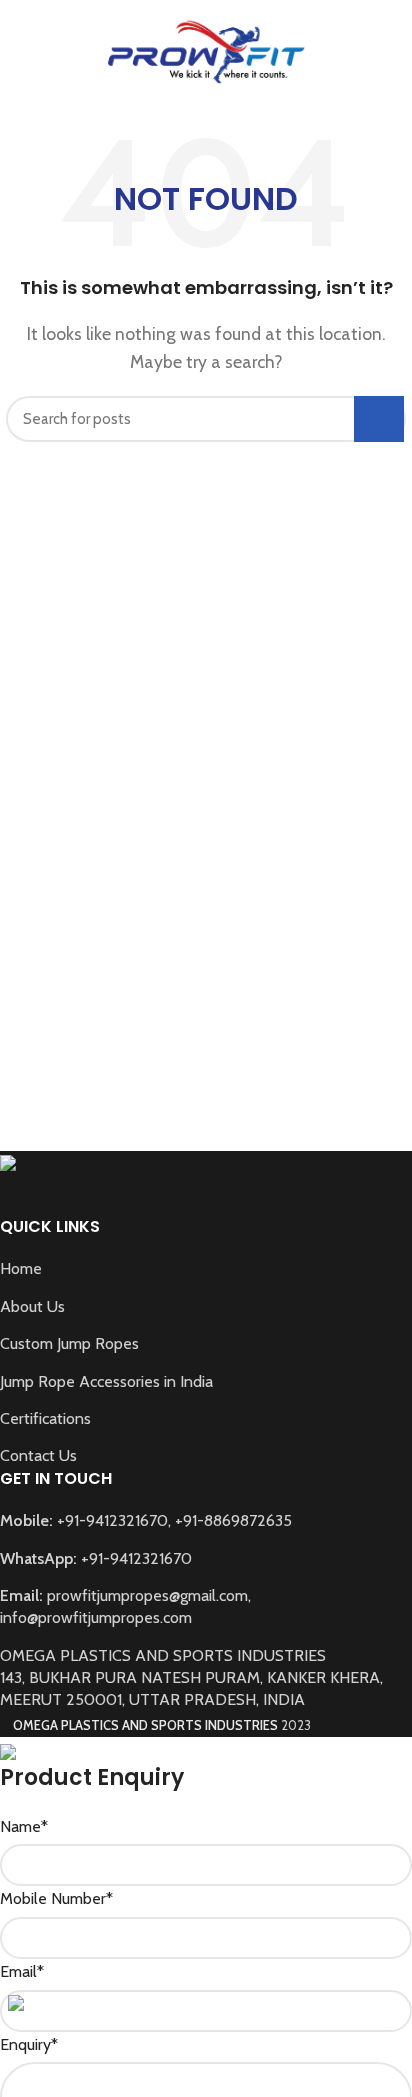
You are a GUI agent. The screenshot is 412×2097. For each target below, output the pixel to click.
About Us (32, 1306)
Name (24, 1826)
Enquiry (29, 2044)
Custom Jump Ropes (69, 1343)
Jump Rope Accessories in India (106, 1381)
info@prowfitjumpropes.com (96, 1617)
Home (21, 1268)
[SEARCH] (379, 419)
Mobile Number (56, 1898)
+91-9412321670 (112, 1520)
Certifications (45, 1418)
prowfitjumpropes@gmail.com (147, 1595)
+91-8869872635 (233, 1520)
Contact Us (38, 1455)
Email (22, 1971)
